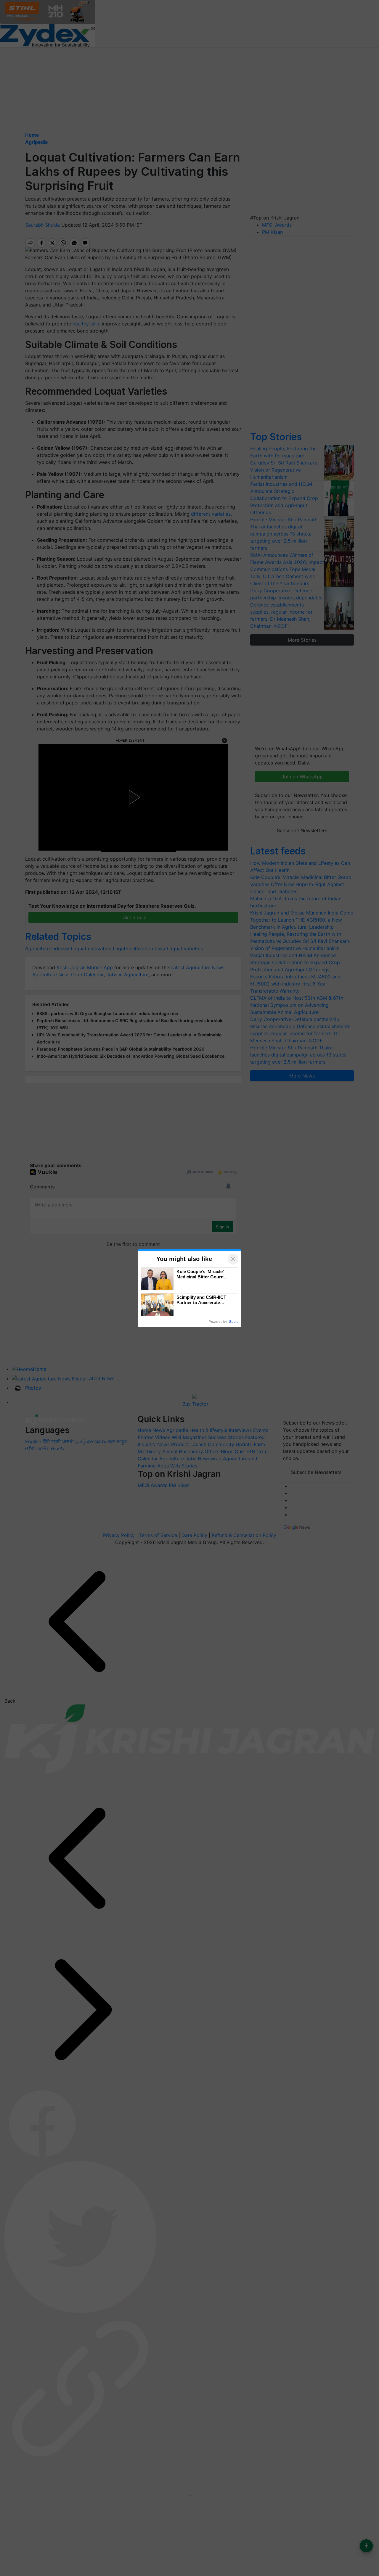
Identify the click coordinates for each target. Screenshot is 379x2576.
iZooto (234, 1322)
